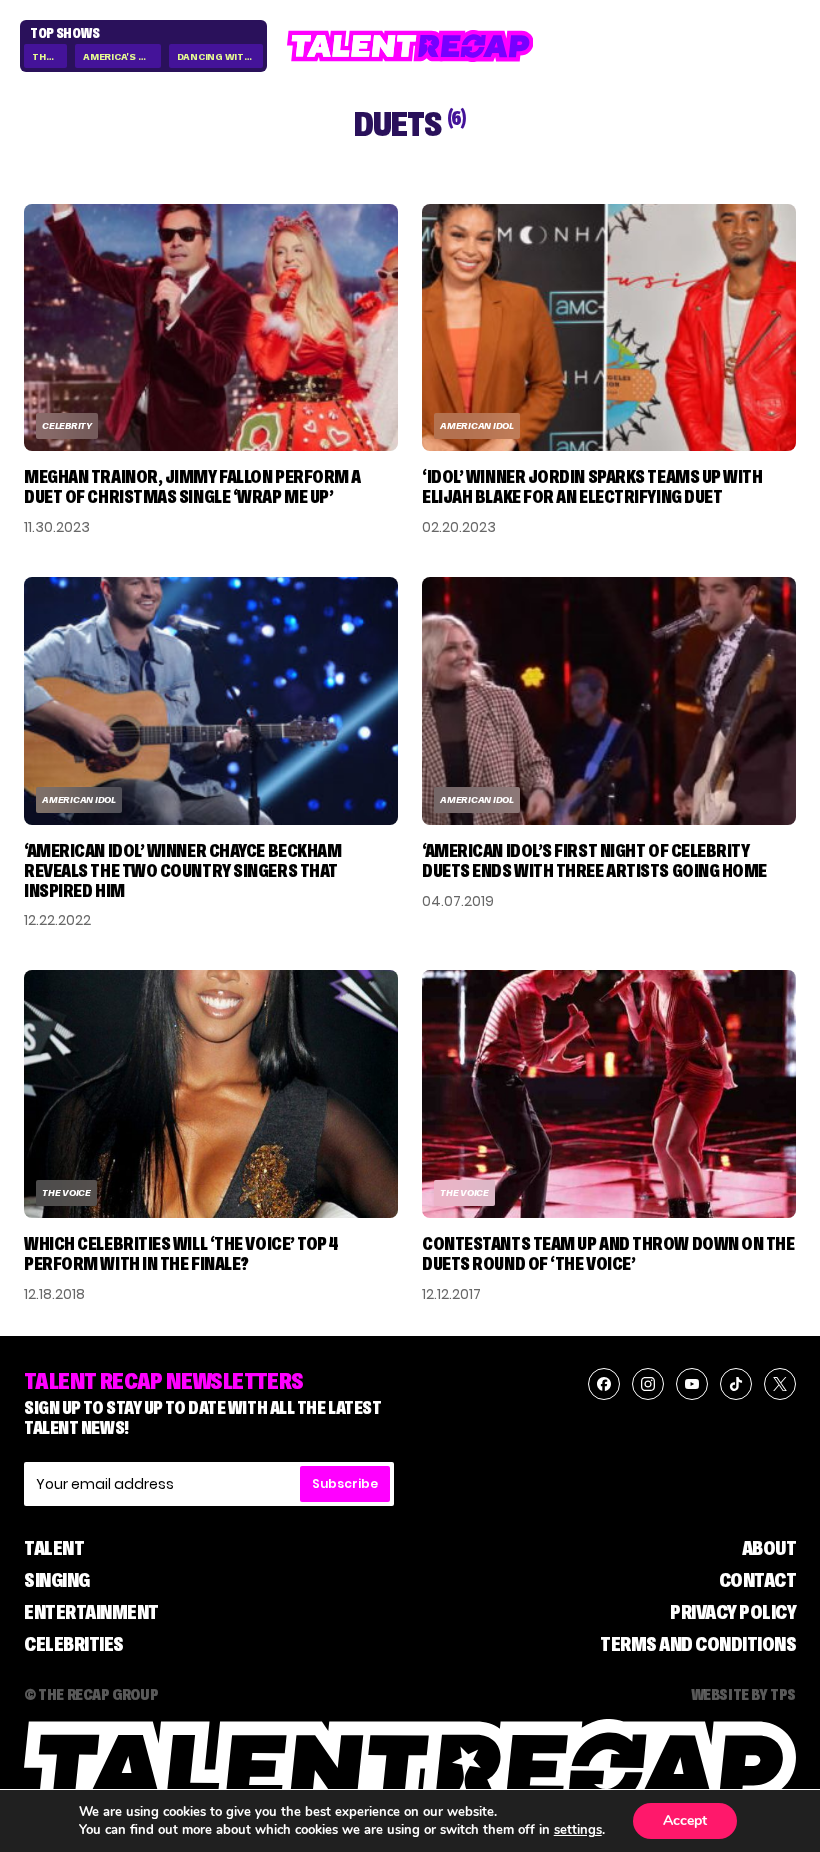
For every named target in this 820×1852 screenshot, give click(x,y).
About (769, 1548)
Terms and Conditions (698, 1644)
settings (578, 1830)
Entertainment (91, 1612)
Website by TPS (743, 1694)
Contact (758, 1580)
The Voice (49, 56)
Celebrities (74, 1644)
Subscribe (345, 1483)
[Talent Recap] (410, 46)
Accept (685, 1820)
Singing (57, 1580)
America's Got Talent (121, 56)
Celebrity (67, 425)
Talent (54, 1548)
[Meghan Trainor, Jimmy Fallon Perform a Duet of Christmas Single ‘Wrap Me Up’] (211, 328)
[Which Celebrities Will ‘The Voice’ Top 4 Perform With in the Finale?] (211, 1094)
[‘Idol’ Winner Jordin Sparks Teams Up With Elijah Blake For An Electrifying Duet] (609, 328)
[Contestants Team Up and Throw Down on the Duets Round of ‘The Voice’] (609, 1094)
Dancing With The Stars (220, 56)
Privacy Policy (733, 1612)
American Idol (477, 425)
